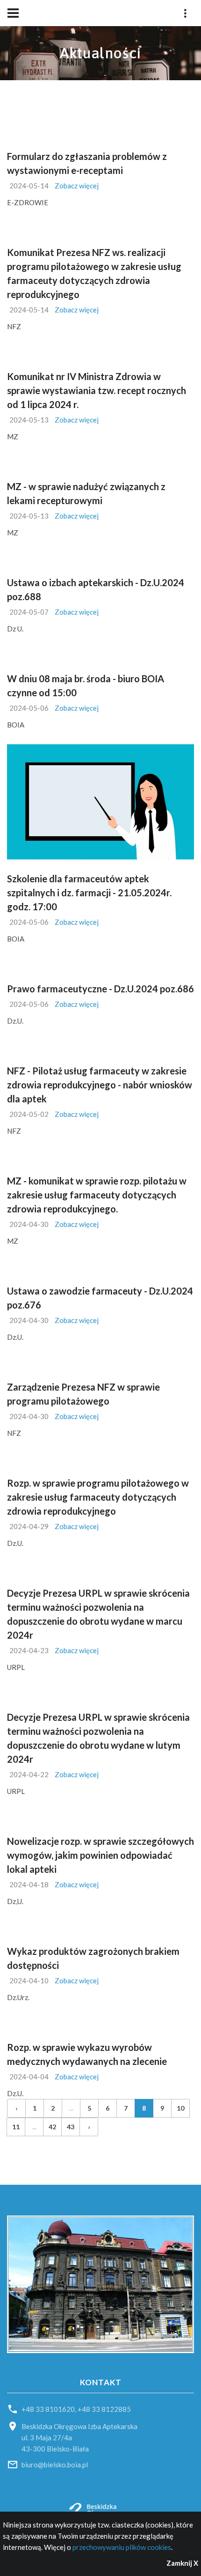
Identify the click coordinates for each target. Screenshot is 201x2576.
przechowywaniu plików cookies (122, 2547)
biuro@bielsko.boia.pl (55, 2465)
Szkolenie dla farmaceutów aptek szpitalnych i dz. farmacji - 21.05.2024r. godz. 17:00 (89, 893)
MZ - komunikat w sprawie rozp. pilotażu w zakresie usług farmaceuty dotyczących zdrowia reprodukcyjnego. (97, 1195)
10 (180, 2108)
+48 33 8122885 (104, 2409)
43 (71, 2127)
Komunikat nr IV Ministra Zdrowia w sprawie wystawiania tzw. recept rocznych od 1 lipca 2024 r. (97, 390)
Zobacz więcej (77, 186)
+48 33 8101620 (48, 2409)
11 (16, 2127)
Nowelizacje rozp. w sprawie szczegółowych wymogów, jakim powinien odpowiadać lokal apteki (100, 1855)
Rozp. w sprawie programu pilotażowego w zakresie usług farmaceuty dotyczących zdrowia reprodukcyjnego (98, 1497)
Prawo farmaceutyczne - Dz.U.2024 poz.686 (100, 989)
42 (52, 2127)
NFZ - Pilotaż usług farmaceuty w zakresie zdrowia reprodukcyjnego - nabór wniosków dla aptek (100, 1085)
